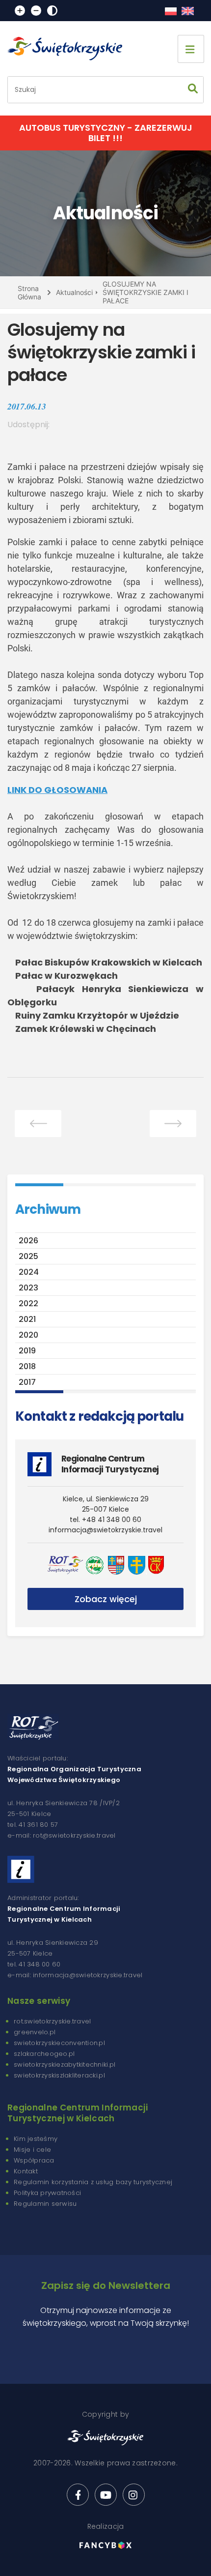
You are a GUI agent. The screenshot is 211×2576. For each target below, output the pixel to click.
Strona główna (29, 293)
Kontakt (26, 2171)
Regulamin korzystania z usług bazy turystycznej (93, 2182)
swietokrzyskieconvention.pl (59, 2043)
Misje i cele (32, 2150)
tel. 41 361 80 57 (33, 1825)
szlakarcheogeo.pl (44, 2054)
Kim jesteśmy (36, 2139)
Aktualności (74, 292)
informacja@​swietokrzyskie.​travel (105, 1530)
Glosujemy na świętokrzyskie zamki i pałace (145, 292)
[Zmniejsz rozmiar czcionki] (36, 11)
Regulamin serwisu (45, 2204)
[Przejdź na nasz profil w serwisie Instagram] (134, 2495)
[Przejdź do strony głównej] (69, 49)
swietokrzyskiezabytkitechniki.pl (65, 2064)
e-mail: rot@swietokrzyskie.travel (62, 1835)
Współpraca (34, 2160)
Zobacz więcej (106, 1599)
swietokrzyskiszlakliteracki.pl (59, 2075)
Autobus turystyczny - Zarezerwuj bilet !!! (106, 133)
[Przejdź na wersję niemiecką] (188, 11)
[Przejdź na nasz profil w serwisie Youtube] (106, 2495)
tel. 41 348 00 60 (34, 1964)
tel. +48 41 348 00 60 (105, 1520)
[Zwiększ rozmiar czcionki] (20, 11)
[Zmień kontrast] (52, 11)
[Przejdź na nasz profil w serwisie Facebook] (78, 2495)
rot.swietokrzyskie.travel (53, 2021)
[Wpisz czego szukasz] (193, 90)
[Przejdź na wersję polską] (171, 11)
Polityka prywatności (47, 2193)
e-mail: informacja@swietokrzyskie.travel (75, 1975)
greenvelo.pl (35, 2032)
